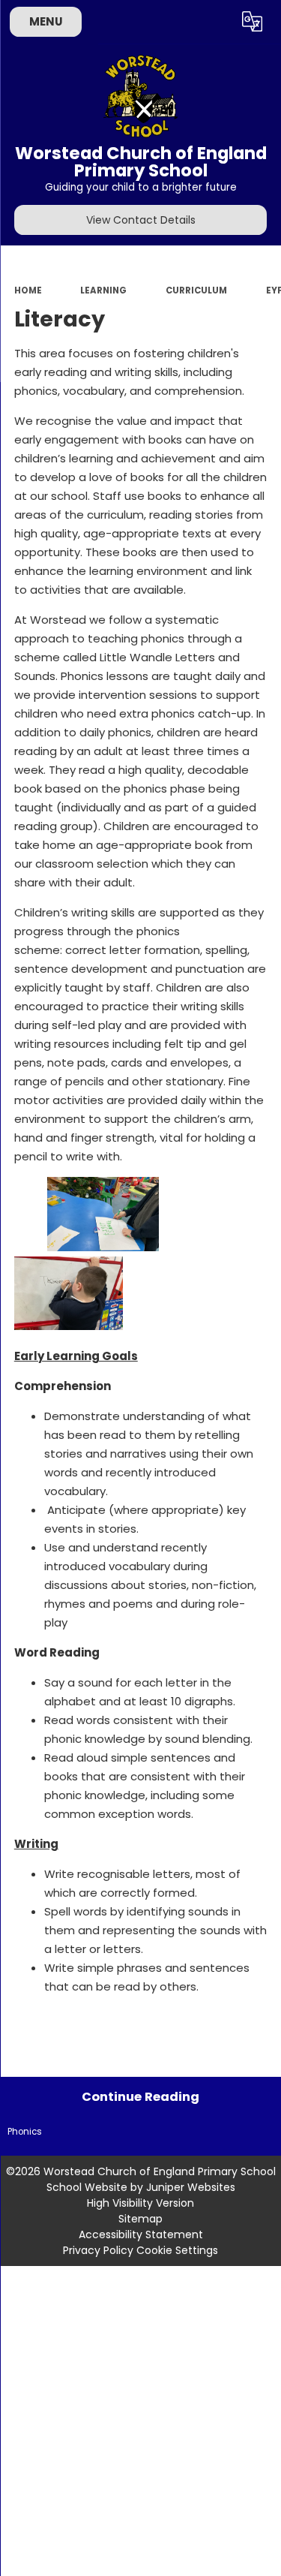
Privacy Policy (98, 2250)
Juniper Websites (191, 2187)
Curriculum (196, 290)
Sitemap (140, 2219)
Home (28, 290)
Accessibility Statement (141, 2234)
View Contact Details (141, 220)
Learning (103, 290)
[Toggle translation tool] (253, 22)
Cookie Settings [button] (177, 2250)
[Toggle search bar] (216, 22)
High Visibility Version (140, 2203)
